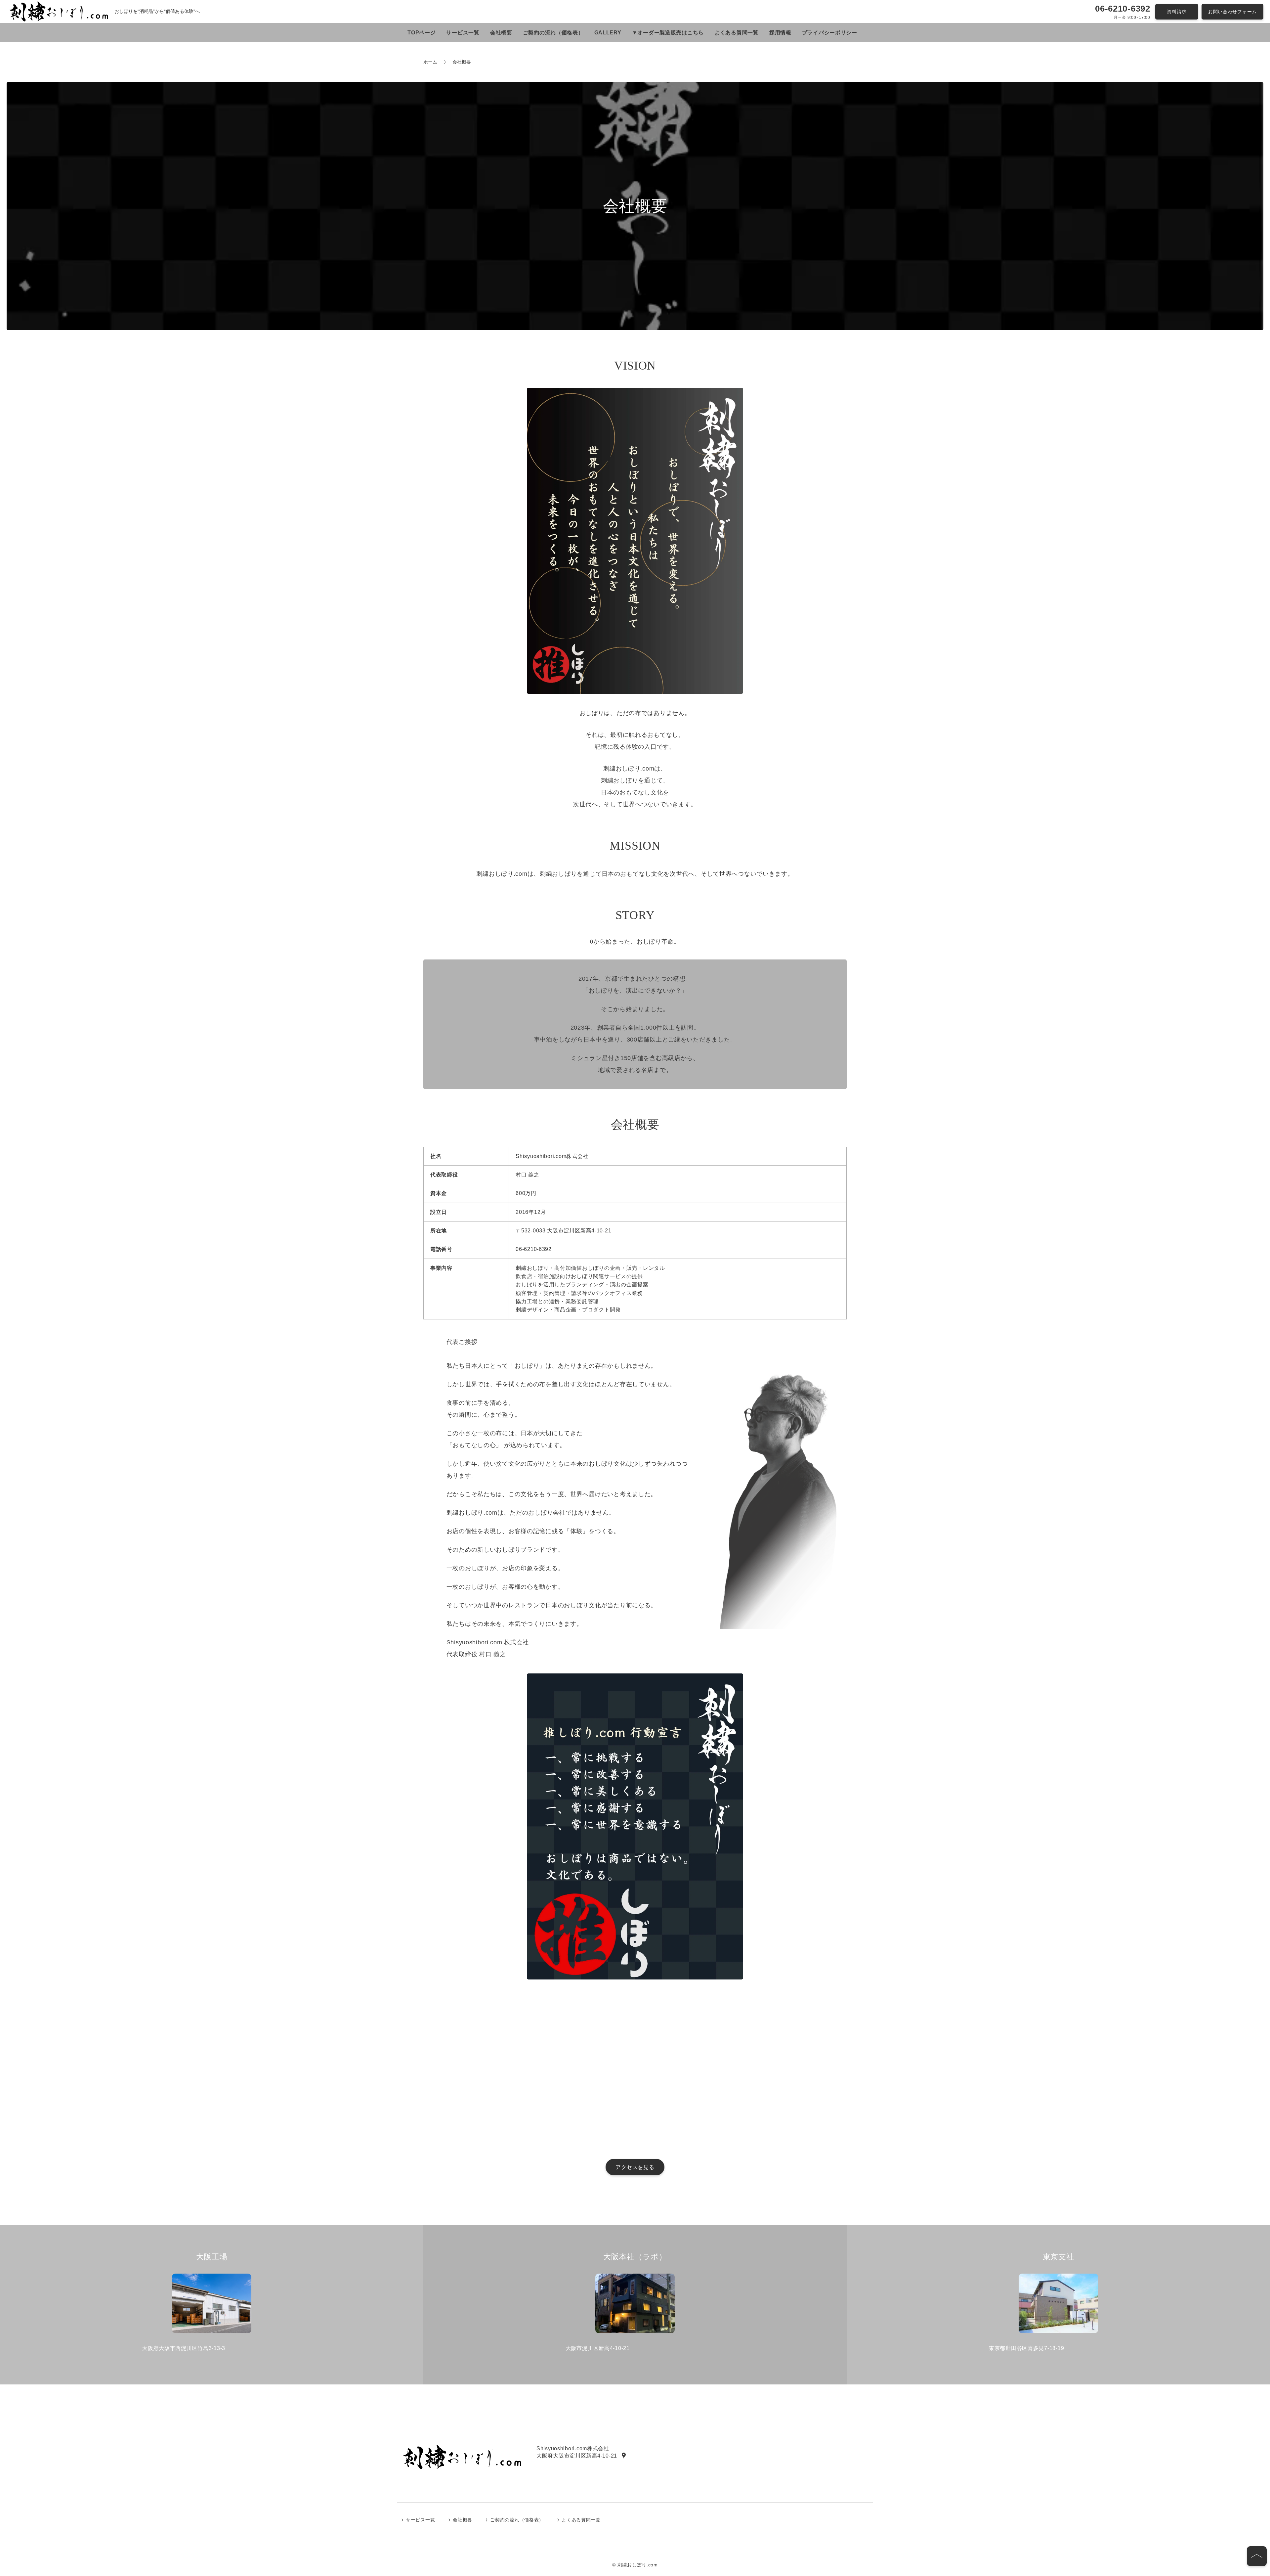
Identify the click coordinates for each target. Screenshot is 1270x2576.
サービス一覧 (463, 33)
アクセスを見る (635, 2167)
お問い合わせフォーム (1232, 12)
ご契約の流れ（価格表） (553, 33)
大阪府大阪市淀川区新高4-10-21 (577, 2456)
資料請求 (1177, 12)
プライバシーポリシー (830, 33)
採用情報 (780, 33)
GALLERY (608, 33)
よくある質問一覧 (737, 33)
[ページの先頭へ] (1257, 2556)
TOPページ (422, 33)
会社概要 (501, 33)
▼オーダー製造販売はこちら (668, 33)
